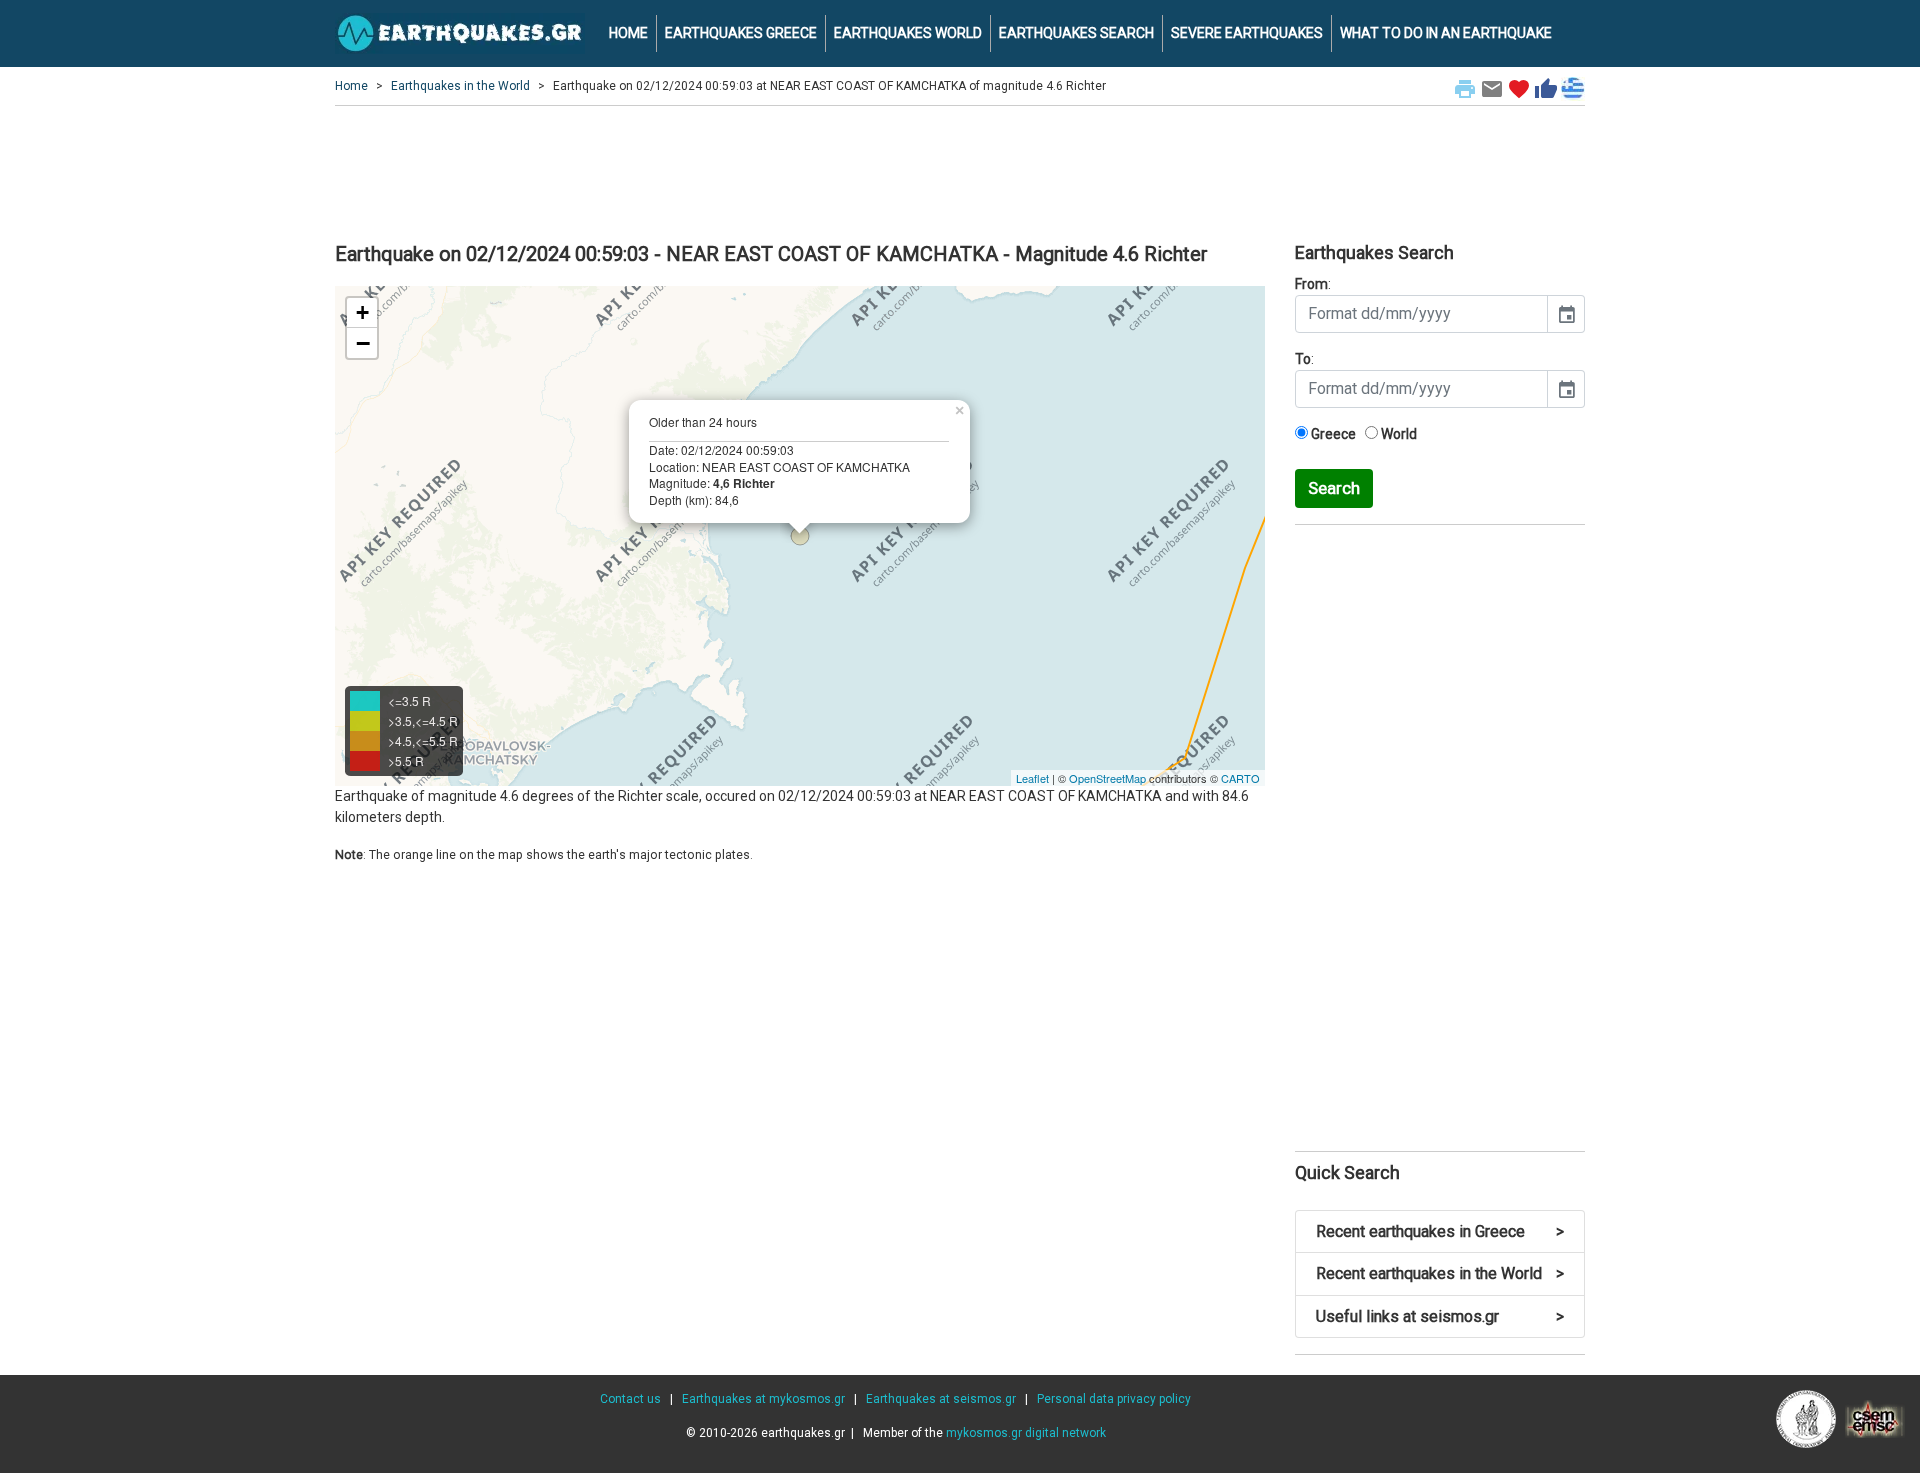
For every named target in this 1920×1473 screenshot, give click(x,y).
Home (351, 86)
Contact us (630, 1399)
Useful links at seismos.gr (1440, 1316)
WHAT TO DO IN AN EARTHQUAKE (1446, 33)
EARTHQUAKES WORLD (908, 33)
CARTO (1240, 778)
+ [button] (362, 312)
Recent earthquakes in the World (1440, 1273)
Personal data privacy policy (1114, 1399)
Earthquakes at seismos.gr (941, 1399)
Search (1334, 488)
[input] (1421, 314)
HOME (628, 33)
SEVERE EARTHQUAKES (1247, 33)
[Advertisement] (960, 171)
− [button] (363, 343)
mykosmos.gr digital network (1026, 1433)
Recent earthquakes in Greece (1440, 1231)
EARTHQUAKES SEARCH (1076, 33)
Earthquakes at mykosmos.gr (763, 1399)
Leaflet (1032, 778)
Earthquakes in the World (460, 86)
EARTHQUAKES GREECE (741, 33)
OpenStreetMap (1107, 778)
